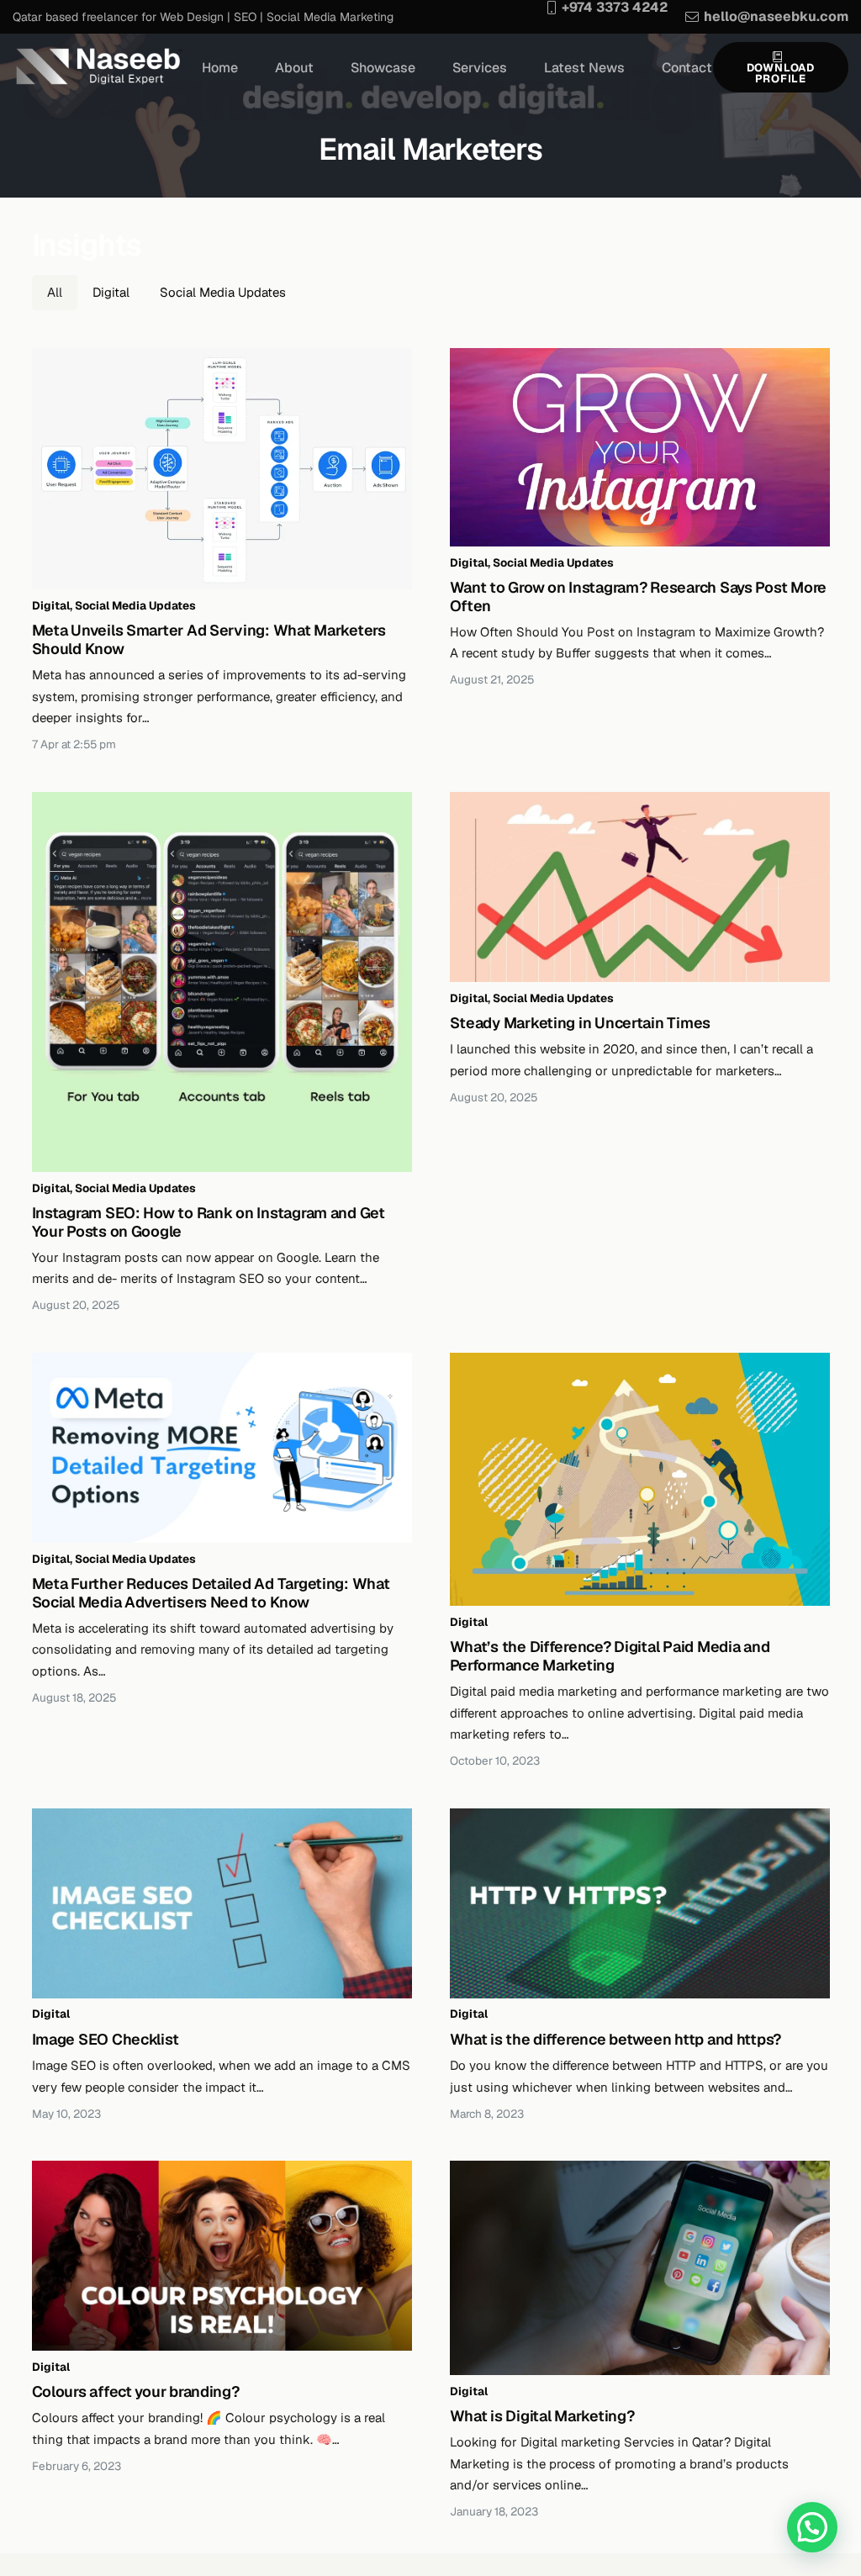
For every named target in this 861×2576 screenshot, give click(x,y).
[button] (812, 2527)
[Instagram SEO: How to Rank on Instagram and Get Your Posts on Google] (222, 982)
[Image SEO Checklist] (222, 1903)
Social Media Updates (135, 605)
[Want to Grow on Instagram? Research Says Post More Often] (640, 448)
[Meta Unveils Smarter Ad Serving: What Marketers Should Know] (222, 469)
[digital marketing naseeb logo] (98, 67)
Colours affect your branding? (136, 2391)
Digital (51, 605)
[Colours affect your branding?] (222, 2256)
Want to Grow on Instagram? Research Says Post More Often (639, 596)
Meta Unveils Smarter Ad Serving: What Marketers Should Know (209, 639)
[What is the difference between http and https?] (640, 1903)
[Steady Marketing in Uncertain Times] (640, 887)
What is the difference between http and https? (616, 2039)
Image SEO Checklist (106, 2039)
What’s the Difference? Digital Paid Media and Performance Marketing (610, 1656)
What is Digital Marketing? (542, 2416)
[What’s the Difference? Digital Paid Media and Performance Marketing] (640, 1479)
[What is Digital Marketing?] (640, 2268)
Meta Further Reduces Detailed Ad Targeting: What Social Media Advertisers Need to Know (211, 1593)
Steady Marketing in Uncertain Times (581, 1023)
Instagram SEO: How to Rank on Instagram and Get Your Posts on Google (209, 1222)
